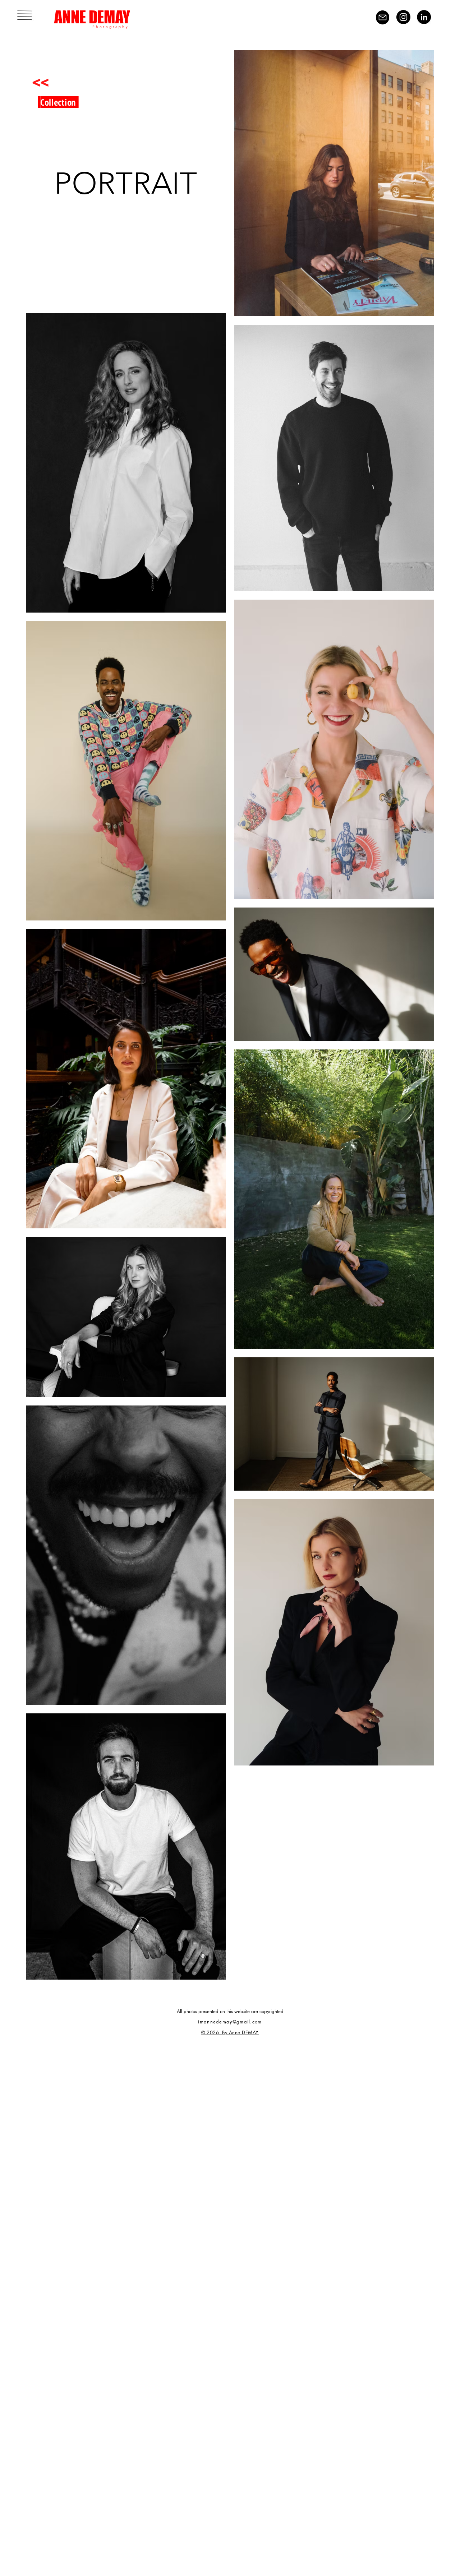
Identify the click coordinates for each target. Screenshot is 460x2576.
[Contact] (383, 17)
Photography (111, 27)
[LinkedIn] (424, 17)
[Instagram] (403, 17)
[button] (25, 15)
